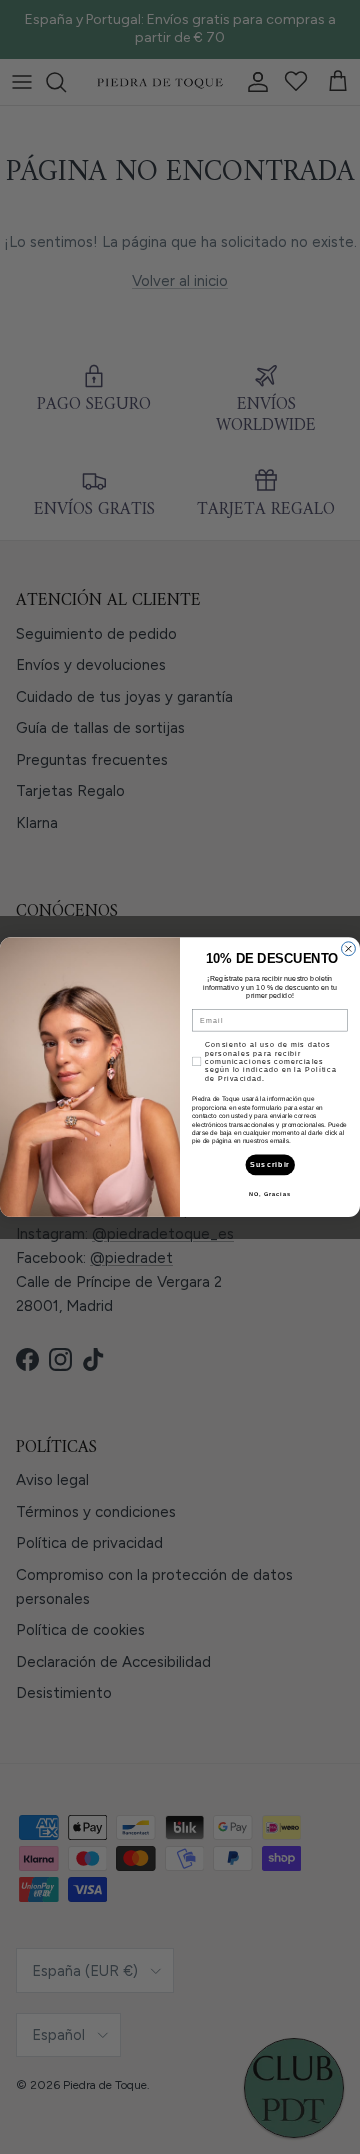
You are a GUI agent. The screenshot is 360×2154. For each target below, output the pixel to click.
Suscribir (270, 1165)
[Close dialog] (349, 949)
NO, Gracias (270, 1194)
